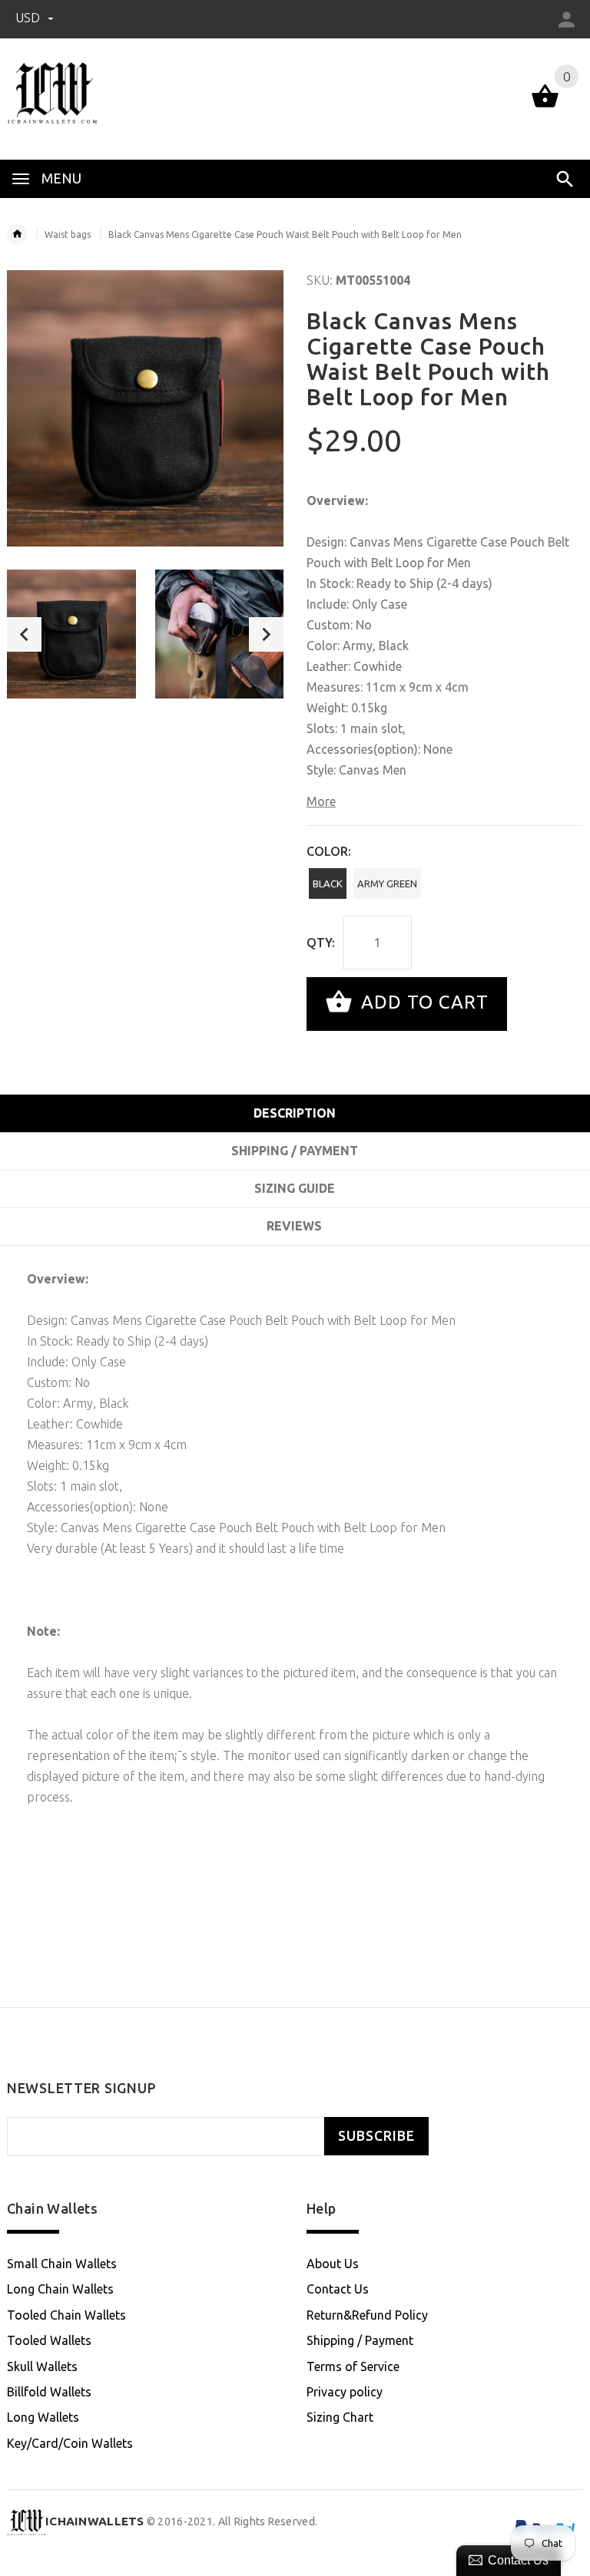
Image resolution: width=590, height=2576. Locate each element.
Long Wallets (43, 2417)
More (321, 801)
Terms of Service (353, 2366)
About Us (333, 2264)
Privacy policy (345, 2392)
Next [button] (266, 634)
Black (328, 883)
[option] (71, 634)
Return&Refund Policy (367, 2315)
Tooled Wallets (49, 2340)
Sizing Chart (340, 2417)
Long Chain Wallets (60, 2289)
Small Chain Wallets (62, 2264)
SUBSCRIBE (376, 2136)
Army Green (387, 883)
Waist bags (68, 234)
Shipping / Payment (360, 2340)
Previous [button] (24, 634)
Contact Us (338, 2289)
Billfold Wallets (49, 2392)
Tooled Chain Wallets (66, 2315)
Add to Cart (422, 1002)
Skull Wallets (42, 2366)
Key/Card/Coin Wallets (70, 2443)
